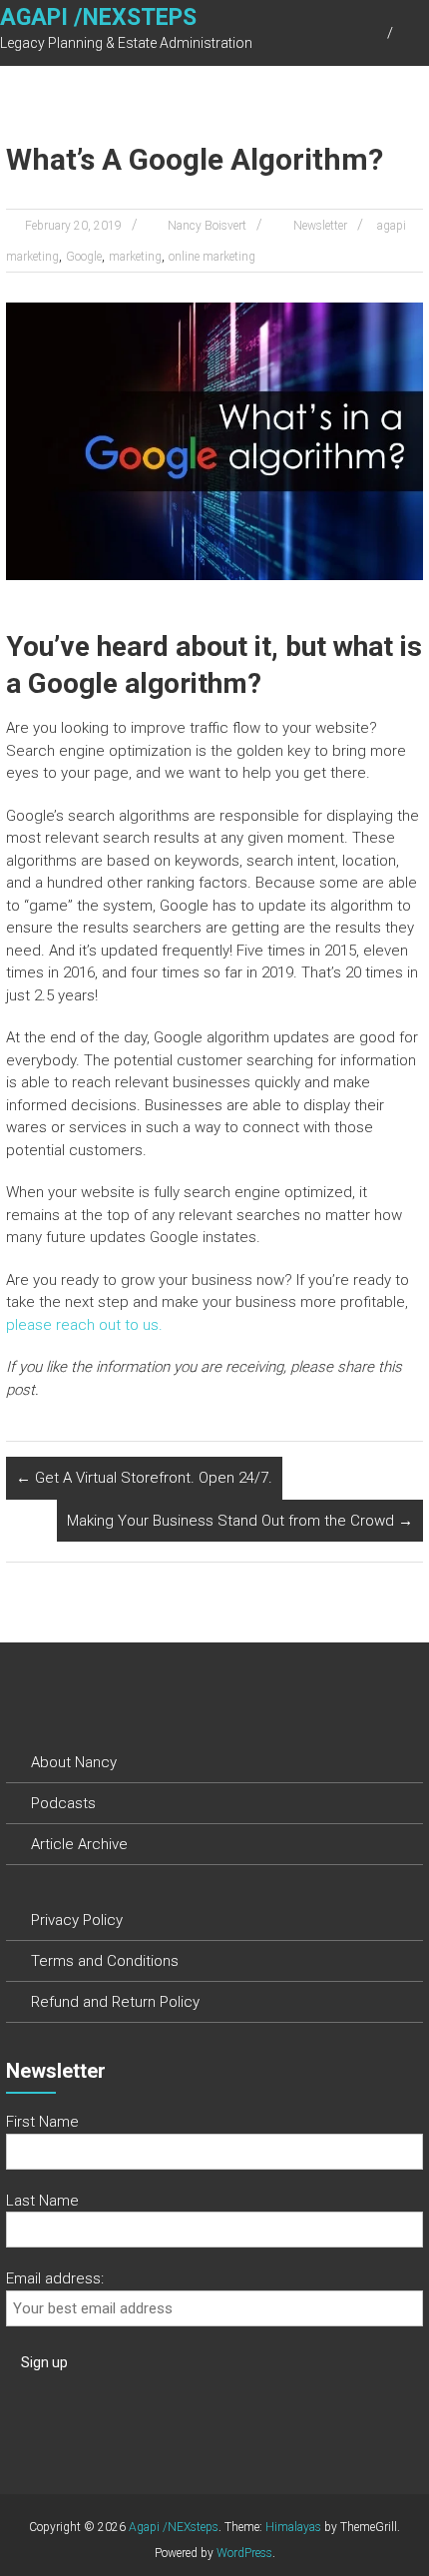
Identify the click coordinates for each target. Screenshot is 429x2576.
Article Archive (79, 1844)
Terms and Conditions (105, 1961)
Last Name (42, 2201)
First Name (42, 2122)
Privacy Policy (77, 1920)
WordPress (244, 2553)
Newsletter (320, 226)
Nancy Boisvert (207, 226)
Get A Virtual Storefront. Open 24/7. (144, 1478)
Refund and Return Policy (115, 2002)
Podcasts (63, 1803)
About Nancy (74, 1762)
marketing (135, 257)
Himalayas (293, 2527)
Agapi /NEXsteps (98, 17)
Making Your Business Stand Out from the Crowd (240, 1521)
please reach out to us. (84, 1325)
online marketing (212, 257)
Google (84, 257)
